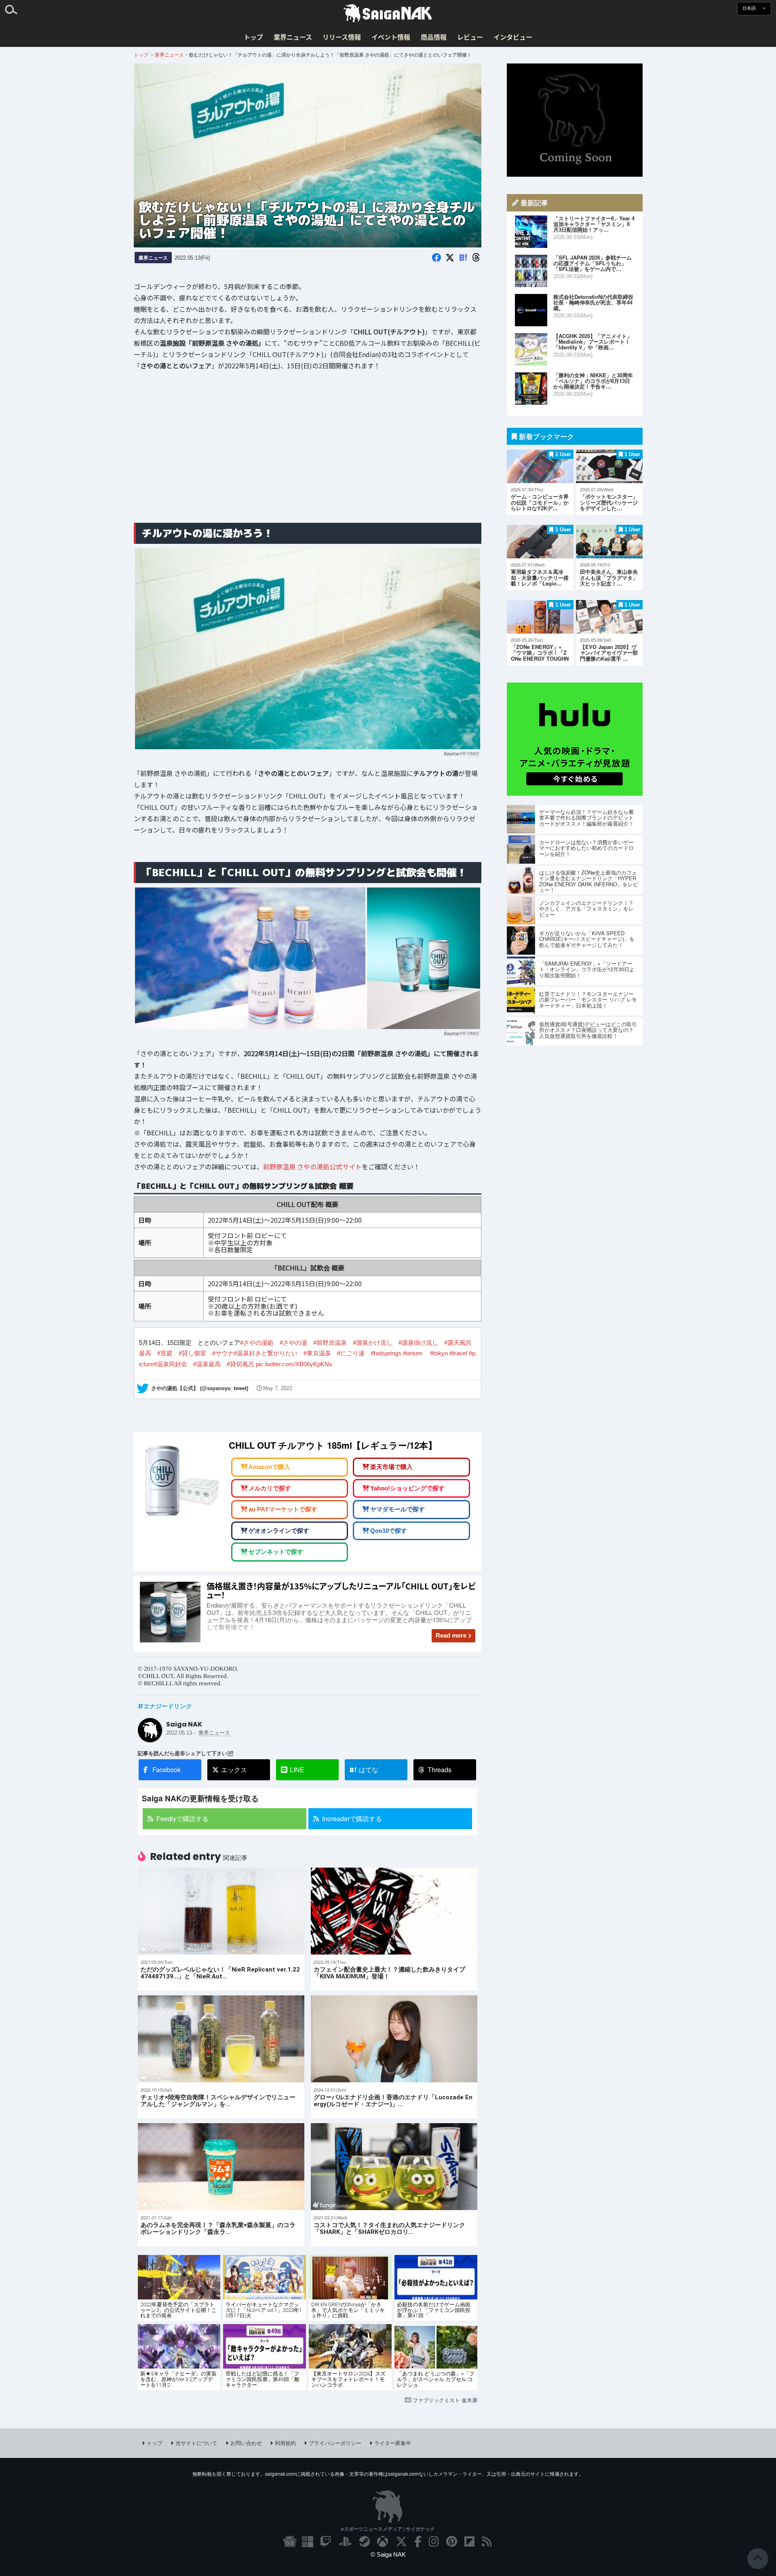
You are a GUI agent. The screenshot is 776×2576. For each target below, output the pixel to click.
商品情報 (434, 37)
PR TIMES (469, 753)
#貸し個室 (192, 1353)
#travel (458, 1353)
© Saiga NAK (388, 2554)
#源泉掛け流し (418, 1343)
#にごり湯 (351, 1353)
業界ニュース (293, 37)
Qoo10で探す (389, 1530)
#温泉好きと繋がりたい (266, 1353)
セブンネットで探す (276, 1552)
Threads (440, 1770)
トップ (253, 37)
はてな (364, 1770)
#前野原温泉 (330, 1343)
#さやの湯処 (257, 1343)
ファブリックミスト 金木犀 (445, 2400)
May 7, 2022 (278, 1388)
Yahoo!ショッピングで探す (407, 1488)
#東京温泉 (317, 1353)
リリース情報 (342, 37)
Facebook (167, 1770)
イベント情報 (391, 37)
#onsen (413, 1353)
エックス (234, 1770)
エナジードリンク (168, 1706)
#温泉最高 (207, 1364)
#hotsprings (386, 1353)
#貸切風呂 (240, 1364)
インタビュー (513, 37)
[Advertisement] (308, 453)
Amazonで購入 (269, 1467)
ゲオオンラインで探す (279, 1530)
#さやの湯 (293, 1343)
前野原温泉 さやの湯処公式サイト (312, 1166)
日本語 (750, 8)
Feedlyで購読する (182, 1818)
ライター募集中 (393, 2443)
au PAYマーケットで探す (283, 1509)
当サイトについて (196, 2443)
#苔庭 (165, 1353)
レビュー (470, 37)
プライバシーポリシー (335, 2443)
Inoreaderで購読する (352, 1818)
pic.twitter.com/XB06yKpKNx (294, 1364)
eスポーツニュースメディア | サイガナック (388, 2529)
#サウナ (223, 1353)
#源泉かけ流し (373, 1343)
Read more (451, 1635)
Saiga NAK (388, 13)
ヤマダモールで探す (397, 1509)
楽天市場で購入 (391, 1467)
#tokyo (439, 1353)
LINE (297, 1770)
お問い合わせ (246, 2443)
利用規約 (285, 2443)
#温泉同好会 (170, 1364)
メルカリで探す (270, 1488)
